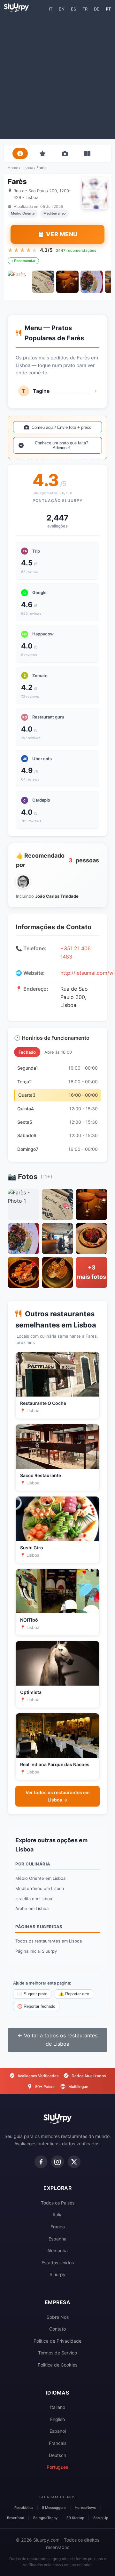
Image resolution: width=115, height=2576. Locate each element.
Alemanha (57, 2250)
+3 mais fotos (92, 1272)
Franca (58, 2227)
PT (108, 9)
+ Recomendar (23, 261)
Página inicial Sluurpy (36, 1951)
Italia (58, 2215)
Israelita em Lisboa (34, 1899)
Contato (57, 2329)
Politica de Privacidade (57, 2341)
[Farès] (19, 282)
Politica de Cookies (57, 2365)
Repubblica (24, 2508)
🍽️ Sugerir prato (32, 1994)
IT (51, 9)
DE (97, 9)
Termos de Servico (57, 2353)
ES (73, 9)
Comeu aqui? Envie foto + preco (61, 427)
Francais (58, 2443)
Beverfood (16, 2518)
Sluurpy (57, 2274)
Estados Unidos (58, 2263)
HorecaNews (85, 2508)
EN (62, 9)
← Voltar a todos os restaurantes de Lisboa (57, 2040)
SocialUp (101, 2518)
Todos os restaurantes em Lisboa (49, 1941)
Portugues (57, 2467)
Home (13, 168)
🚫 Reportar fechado (36, 2006)
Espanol (58, 2431)
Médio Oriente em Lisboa (40, 1878)
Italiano (58, 2407)
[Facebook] (41, 2162)
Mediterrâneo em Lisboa (40, 1888)
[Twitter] (74, 2162)
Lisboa (27, 168)
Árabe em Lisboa (32, 1908)
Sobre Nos (58, 2317)
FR (85, 9)
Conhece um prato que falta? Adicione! (61, 445)
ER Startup (75, 2518)
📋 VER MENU (57, 234)
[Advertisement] (57, 75)
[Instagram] (57, 2162)
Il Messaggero (54, 2508)
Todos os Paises (58, 2203)
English (57, 2419)
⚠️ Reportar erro (74, 1994)
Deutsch (57, 2455)
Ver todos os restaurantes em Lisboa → (58, 1796)
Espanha (57, 2239)
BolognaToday (45, 2518)
